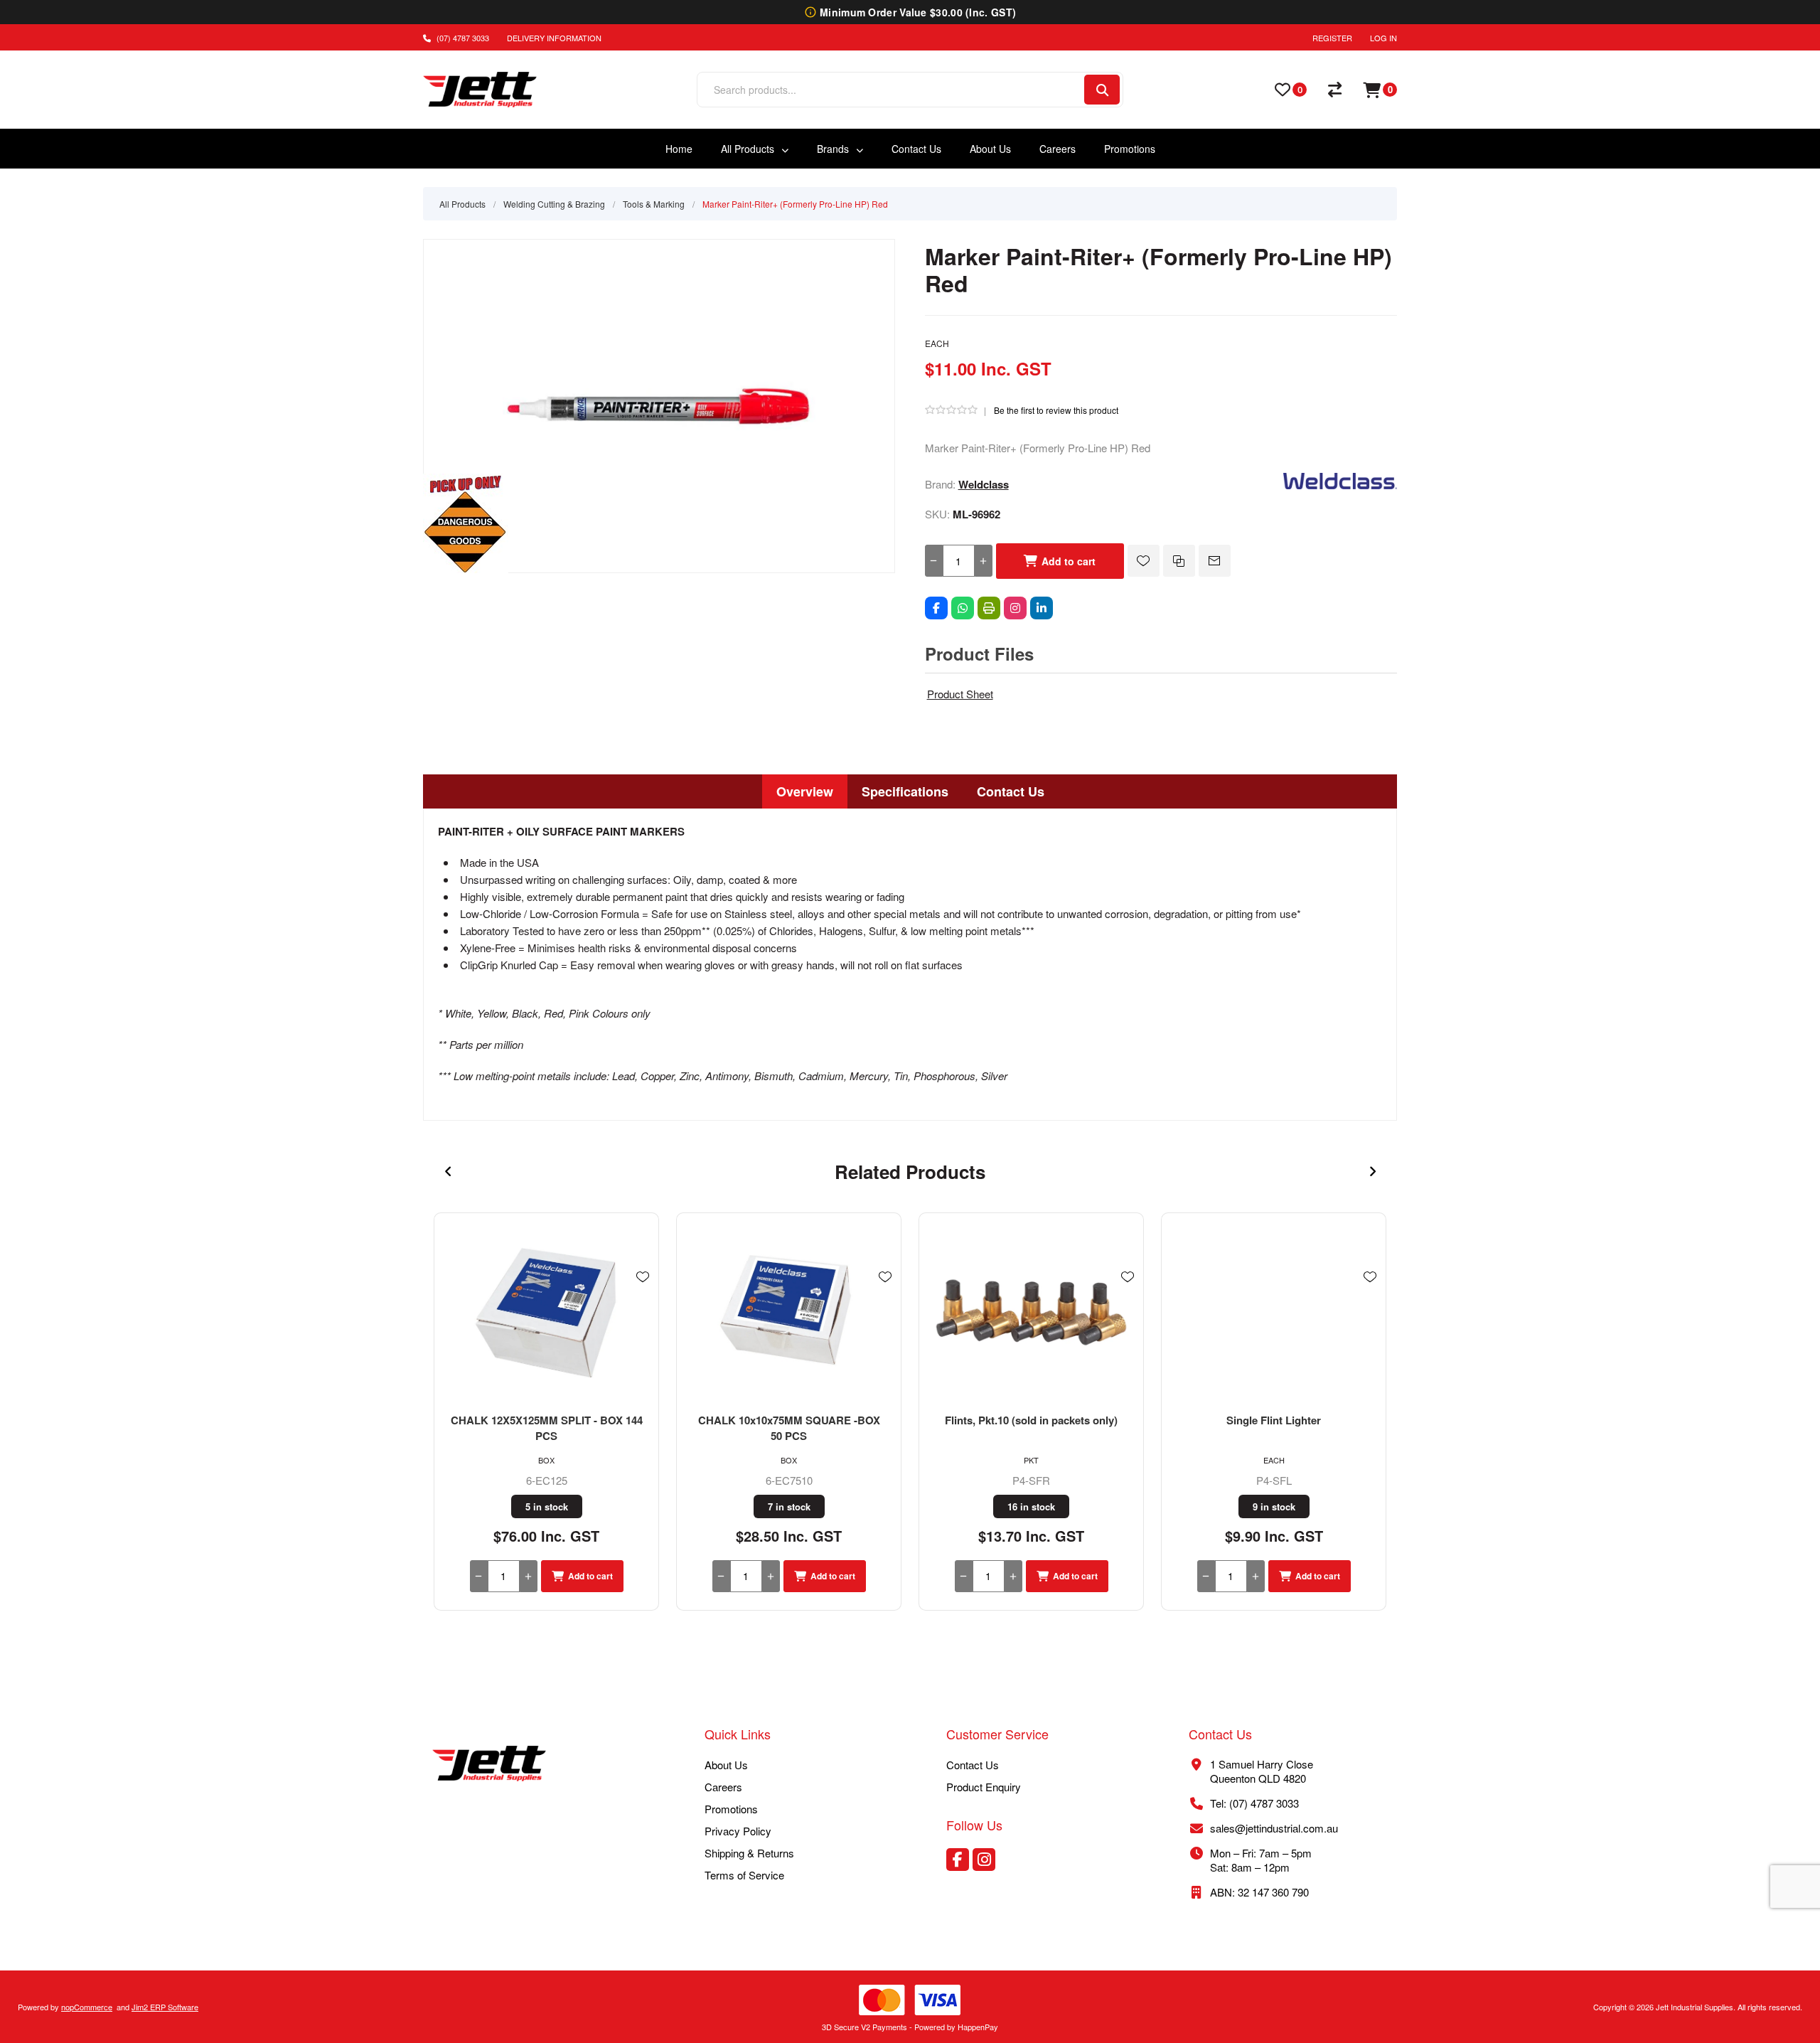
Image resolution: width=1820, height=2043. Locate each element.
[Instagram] (1015, 608)
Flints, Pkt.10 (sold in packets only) (1031, 1420)
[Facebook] (936, 608)
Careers (723, 1787)
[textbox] (890, 90)
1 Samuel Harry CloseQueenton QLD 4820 (1262, 1771)
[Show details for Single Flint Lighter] (1274, 1313)
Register (1332, 38)
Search (1102, 90)
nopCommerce (87, 2007)
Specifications (905, 791)
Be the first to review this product (1056, 410)
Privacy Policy (738, 1831)
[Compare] (1335, 90)
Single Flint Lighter (1274, 1420)
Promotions (731, 1809)
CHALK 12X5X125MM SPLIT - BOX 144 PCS (547, 1428)
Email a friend (1215, 561)
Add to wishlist (1144, 561)
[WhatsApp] (963, 608)
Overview (805, 791)
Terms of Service (744, 1875)
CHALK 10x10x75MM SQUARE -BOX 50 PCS (789, 1428)
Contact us (973, 1765)
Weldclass (984, 484)
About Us (726, 1765)
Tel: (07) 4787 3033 (1254, 1803)
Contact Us (1011, 791)
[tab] (805, 791)
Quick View (643, 1298)
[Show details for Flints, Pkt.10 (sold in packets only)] (1031, 1313)
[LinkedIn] (1042, 608)
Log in (1383, 38)
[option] (546, 1412)
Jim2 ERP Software (165, 2007)
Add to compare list (1179, 561)
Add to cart (1069, 561)
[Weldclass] (1340, 485)
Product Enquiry (984, 1787)
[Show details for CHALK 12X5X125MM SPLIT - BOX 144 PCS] (546, 1313)
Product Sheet (960, 694)
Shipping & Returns (749, 1853)
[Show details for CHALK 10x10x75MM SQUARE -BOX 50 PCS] (789, 1313)
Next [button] (1372, 1172)
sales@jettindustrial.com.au (1274, 1828)
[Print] (989, 608)
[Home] (489, 1765)
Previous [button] (448, 1172)
